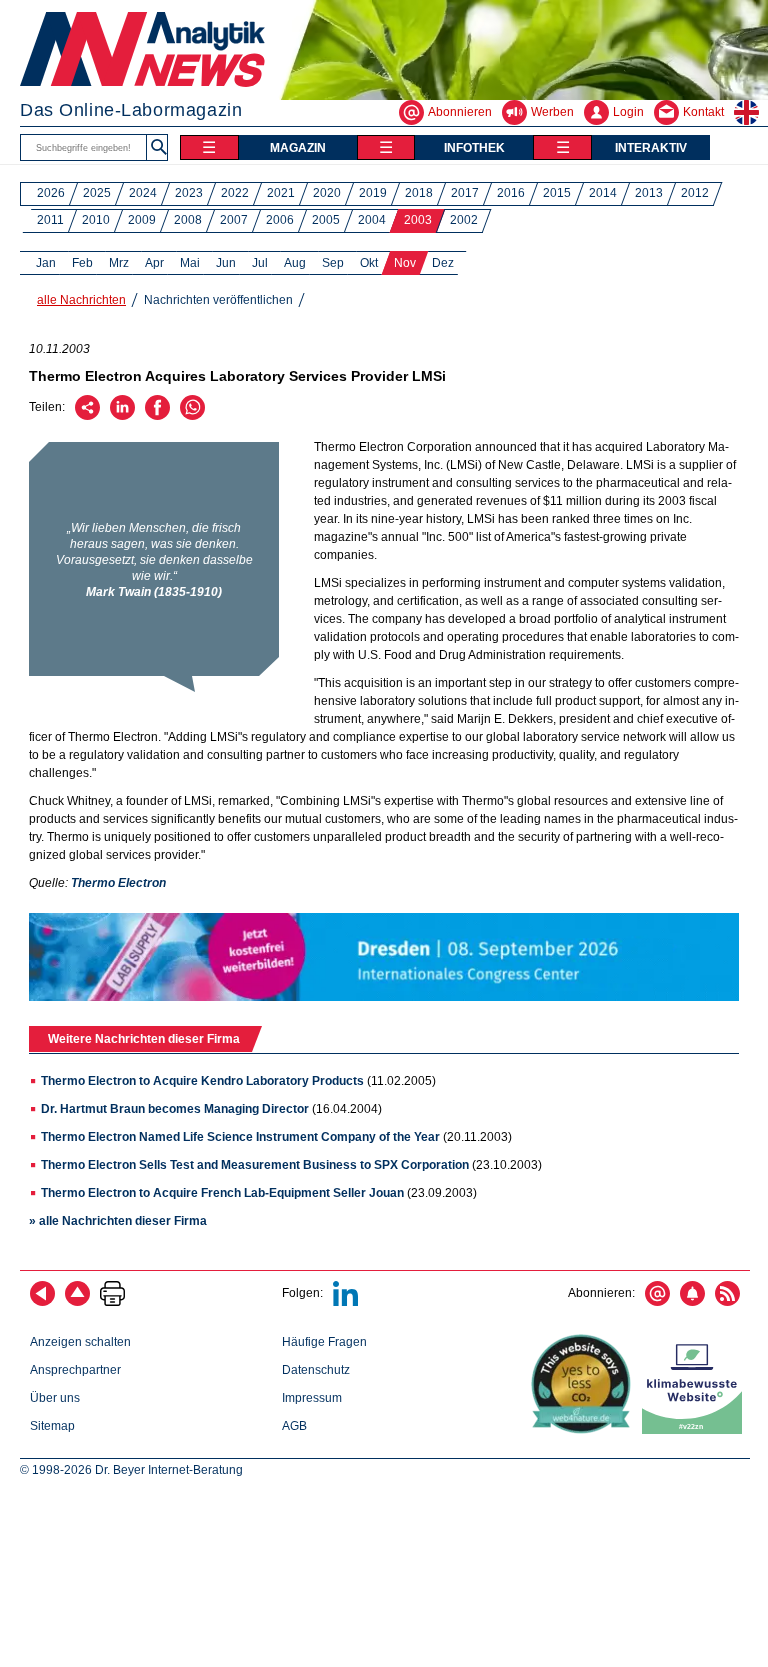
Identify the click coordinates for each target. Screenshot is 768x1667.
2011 (50, 220)
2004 (372, 220)
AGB (294, 1426)
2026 (51, 193)
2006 (280, 220)
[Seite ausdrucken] (112, 1302)
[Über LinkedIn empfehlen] (122, 416)
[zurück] (42, 1302)
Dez (443, 263)
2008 (188, 220)
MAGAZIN (298, 148)
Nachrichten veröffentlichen (218, 300)
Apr (154, 263)
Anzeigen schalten (80, 1342)
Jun (226, 263)
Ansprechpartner (75, 1370)
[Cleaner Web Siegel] (696, 1430)
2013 (649, 193)
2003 (418, 220)
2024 (143, 193)
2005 (326, 220)
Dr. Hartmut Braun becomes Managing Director (176, 1109)
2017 (465, 193)
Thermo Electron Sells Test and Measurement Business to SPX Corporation (255, 1165)
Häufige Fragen (324, 1342)
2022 (235, 193)
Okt (369, 263)
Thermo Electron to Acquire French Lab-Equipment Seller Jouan (222, 1193)
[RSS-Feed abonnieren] (727, 1302)
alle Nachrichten (81, 300)
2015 (557, 193)
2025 (97, 193)
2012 (695, 193)
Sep (333, 263)
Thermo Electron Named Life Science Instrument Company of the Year (240, 1137)
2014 (603, 193)
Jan (46, 263)
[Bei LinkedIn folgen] (345, 1302)
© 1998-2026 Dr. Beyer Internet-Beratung (131, 1470)
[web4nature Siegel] (585, 1430)
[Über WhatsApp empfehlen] (192, 416)
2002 (464, 220)
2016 (511, 193)
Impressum (312, 1398)
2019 (373, 193)
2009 (142, 220)
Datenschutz (316, 1370)
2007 (234, 220)
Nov (405, 263)
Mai (190, 263)
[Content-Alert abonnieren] (692, 1302)
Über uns (55, 1398)
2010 (96, 220)
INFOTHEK (474, 148)
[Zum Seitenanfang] (77, 1302)
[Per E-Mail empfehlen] (87, 416)
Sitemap (52, 1426)
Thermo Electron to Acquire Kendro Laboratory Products (202, 1081)
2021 (281, 193)
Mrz (119, 263)
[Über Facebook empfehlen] (157, 416)
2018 (419, 193)
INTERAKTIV (651, 148)
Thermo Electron (118, 883)
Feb (82, 263)
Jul (260, 263)
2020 (327, 193)
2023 (189, 193)
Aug (295, 263)
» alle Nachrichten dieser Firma (118, 1221)
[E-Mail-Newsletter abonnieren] (657, 1302)
